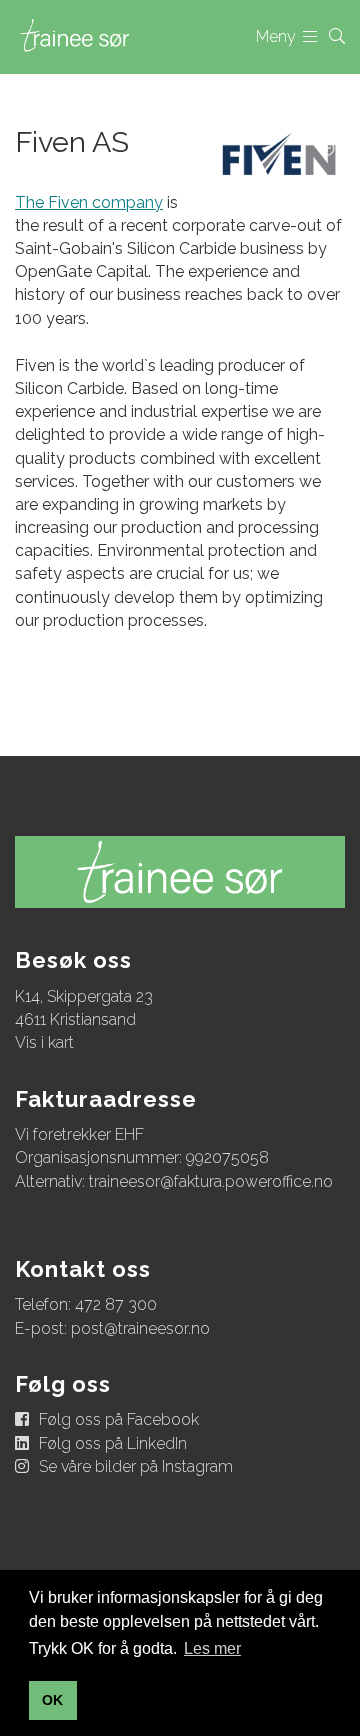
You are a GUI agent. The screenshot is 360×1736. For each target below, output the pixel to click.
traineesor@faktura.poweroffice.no (211, 1181)
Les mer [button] (212, 1648)
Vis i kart (44, 1042)
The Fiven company (89, 202)
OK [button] (52, 1700)
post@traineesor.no (140, 1328)
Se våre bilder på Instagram (136, 1466)
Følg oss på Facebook (119, 1419)
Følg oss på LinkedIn (113, 1443)
